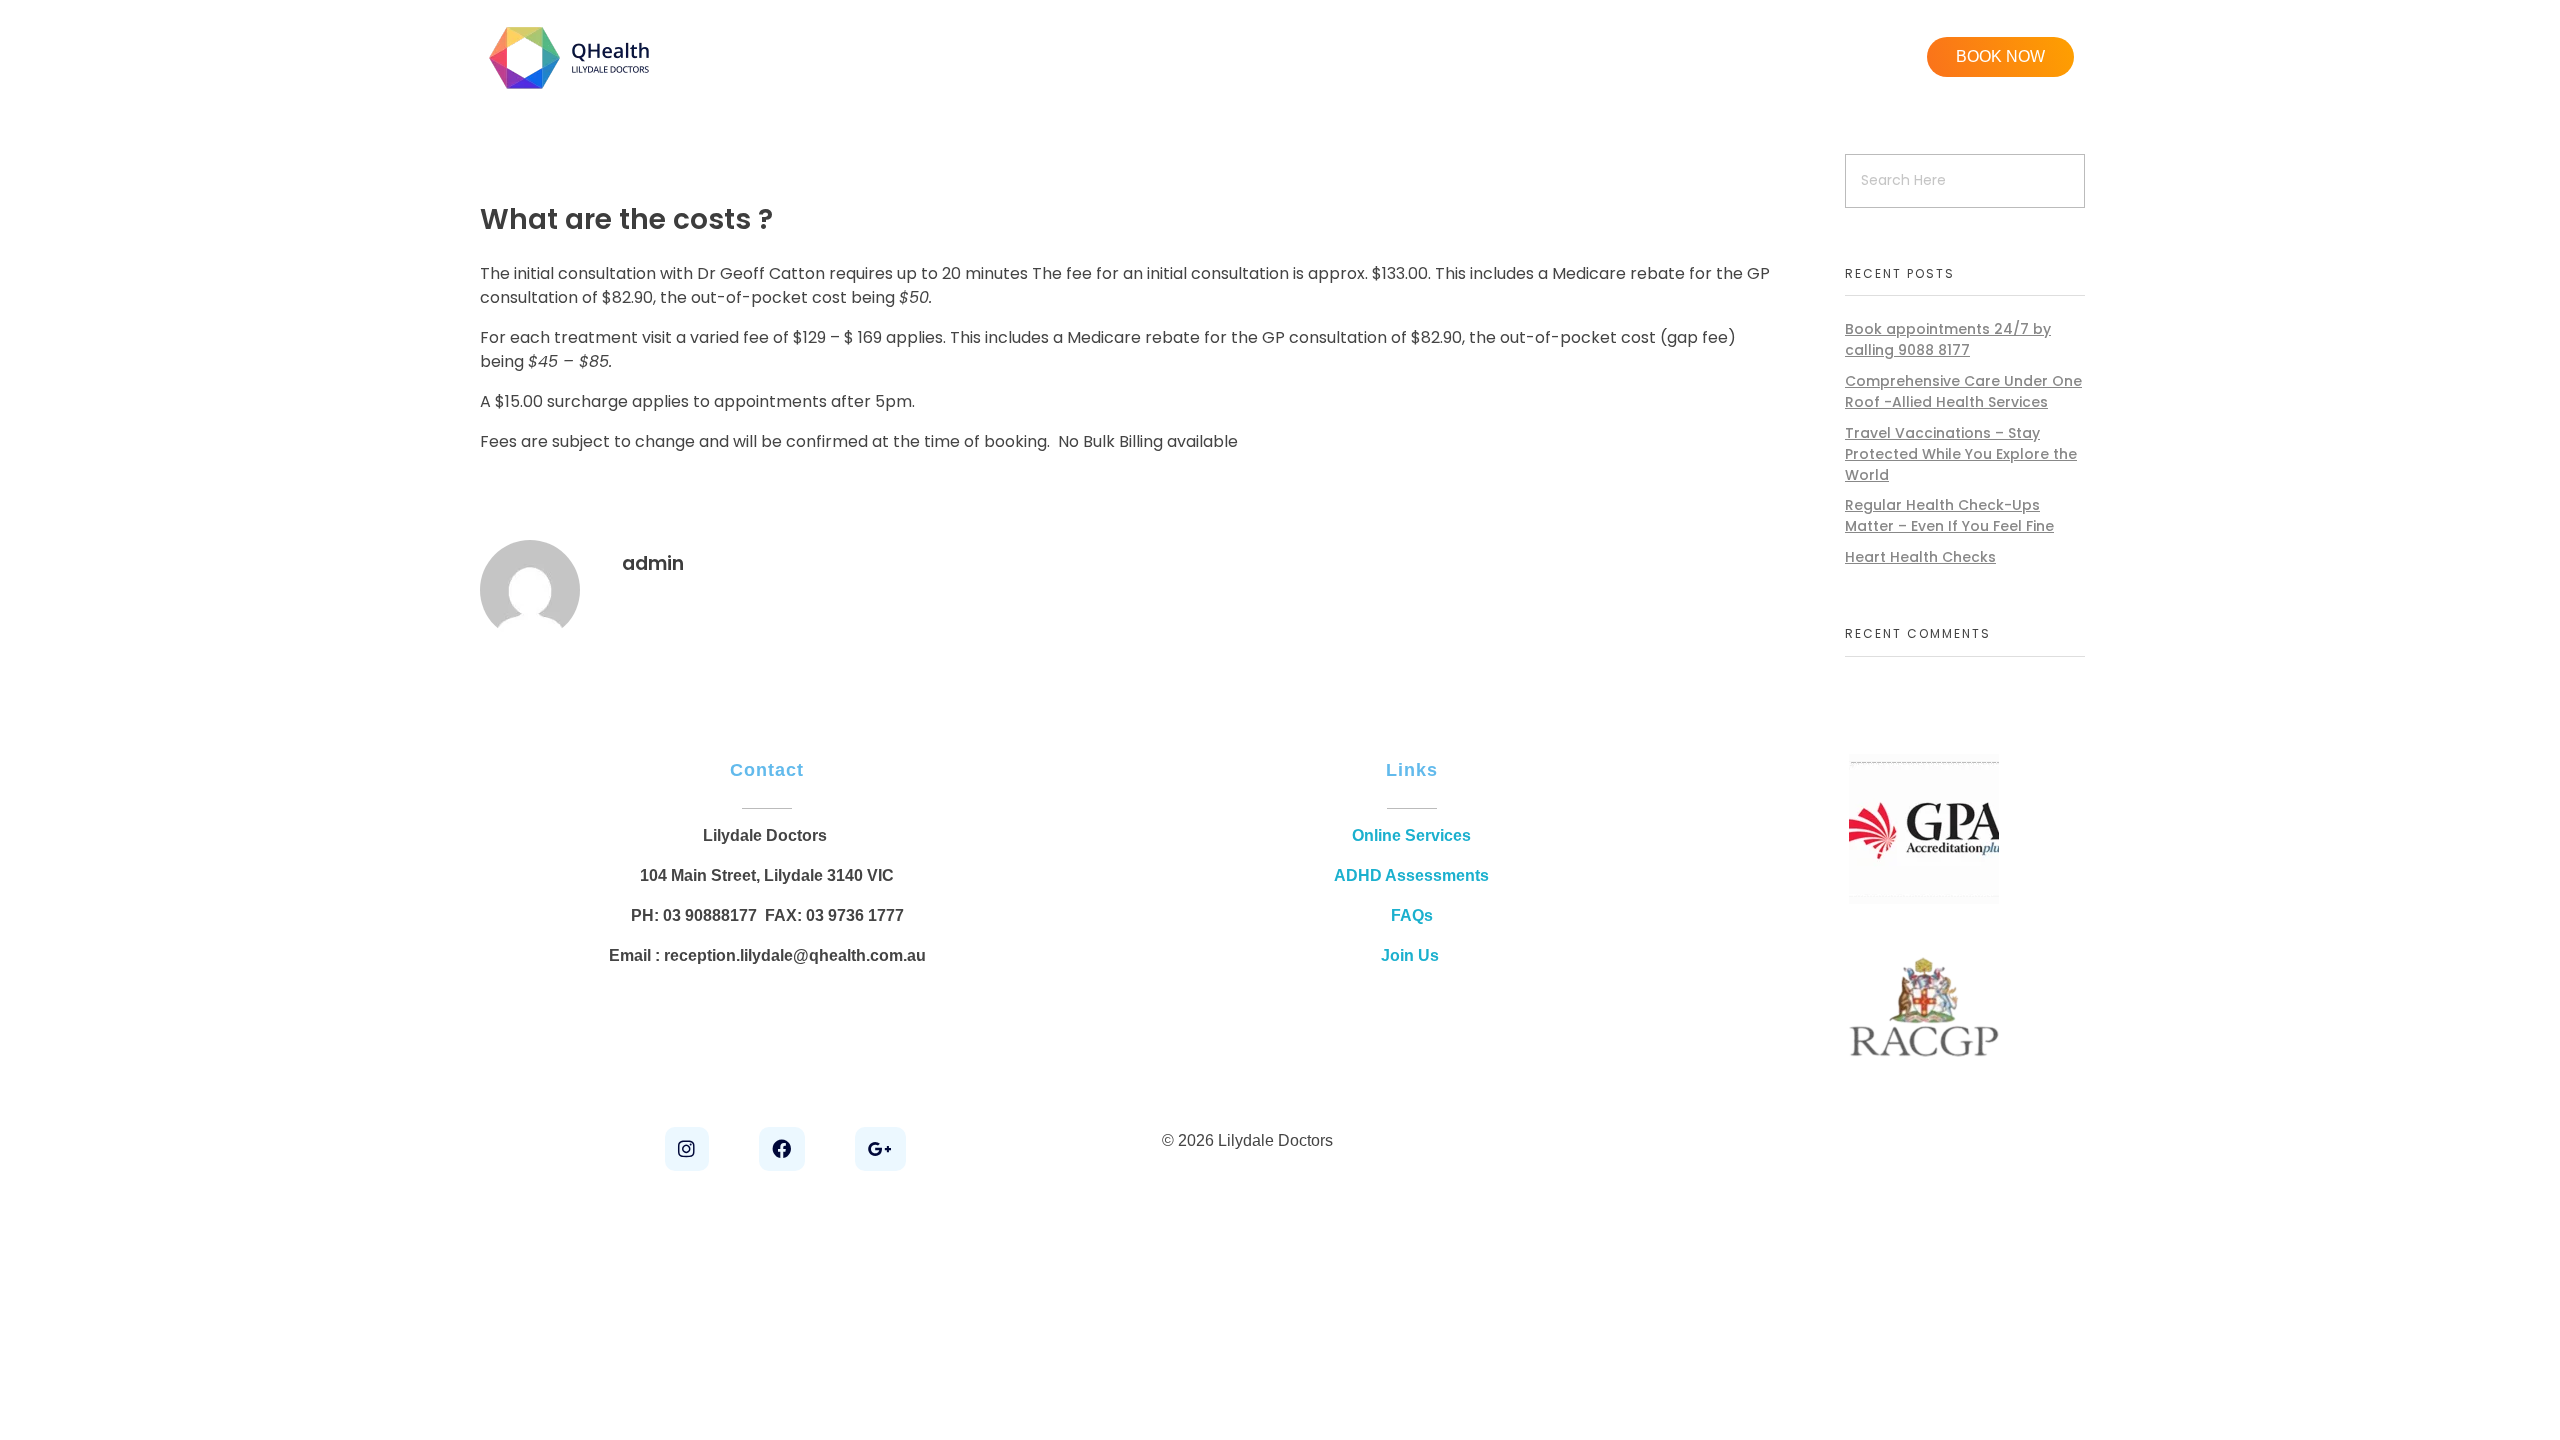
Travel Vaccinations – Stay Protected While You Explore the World (1961, 454)
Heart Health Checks (1920, 557)
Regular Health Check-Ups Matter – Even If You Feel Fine (1949, 515)
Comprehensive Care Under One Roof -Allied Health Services (1963, 391)
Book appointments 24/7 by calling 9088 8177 (1948, 339)
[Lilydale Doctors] (571, 57)
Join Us (1412, 955)
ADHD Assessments (1411, 875)
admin (653, 563)
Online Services (1411, 835)
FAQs (1412, 915)
